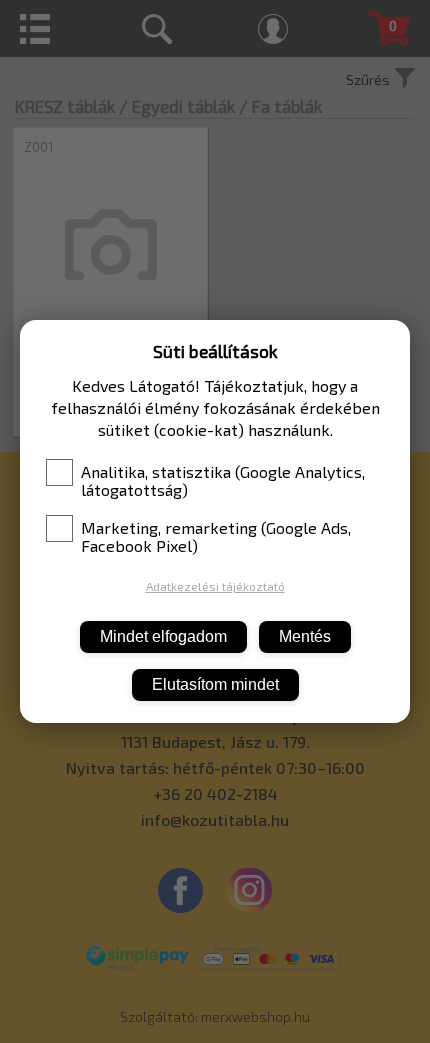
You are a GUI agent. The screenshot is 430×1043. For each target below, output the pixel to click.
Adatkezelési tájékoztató (215, 586)
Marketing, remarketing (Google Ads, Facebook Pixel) (216, 537)
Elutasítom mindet (215, 684)
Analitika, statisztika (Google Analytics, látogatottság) (223, 481)
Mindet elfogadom (163, 636)
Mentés (305, 636)
